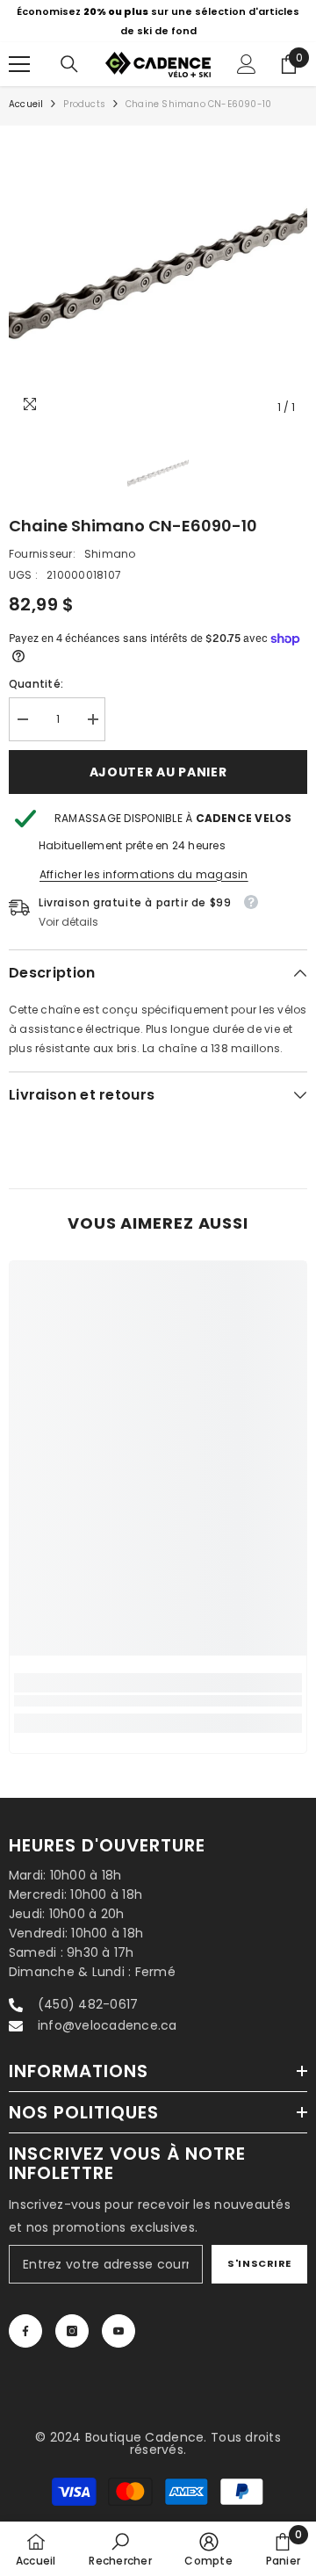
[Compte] (247, 64)
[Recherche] (69, 64)
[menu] (19, 64)
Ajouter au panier (158, 772)
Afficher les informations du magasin (144, 874)
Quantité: (36, 684)
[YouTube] (118, 2331)
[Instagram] (72, 2331)
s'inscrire (259, 2263)
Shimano (110, 554)
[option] (158, 21)
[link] (158, 1701)
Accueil (26, 104)
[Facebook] (25, 2331)
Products (84, 104)
